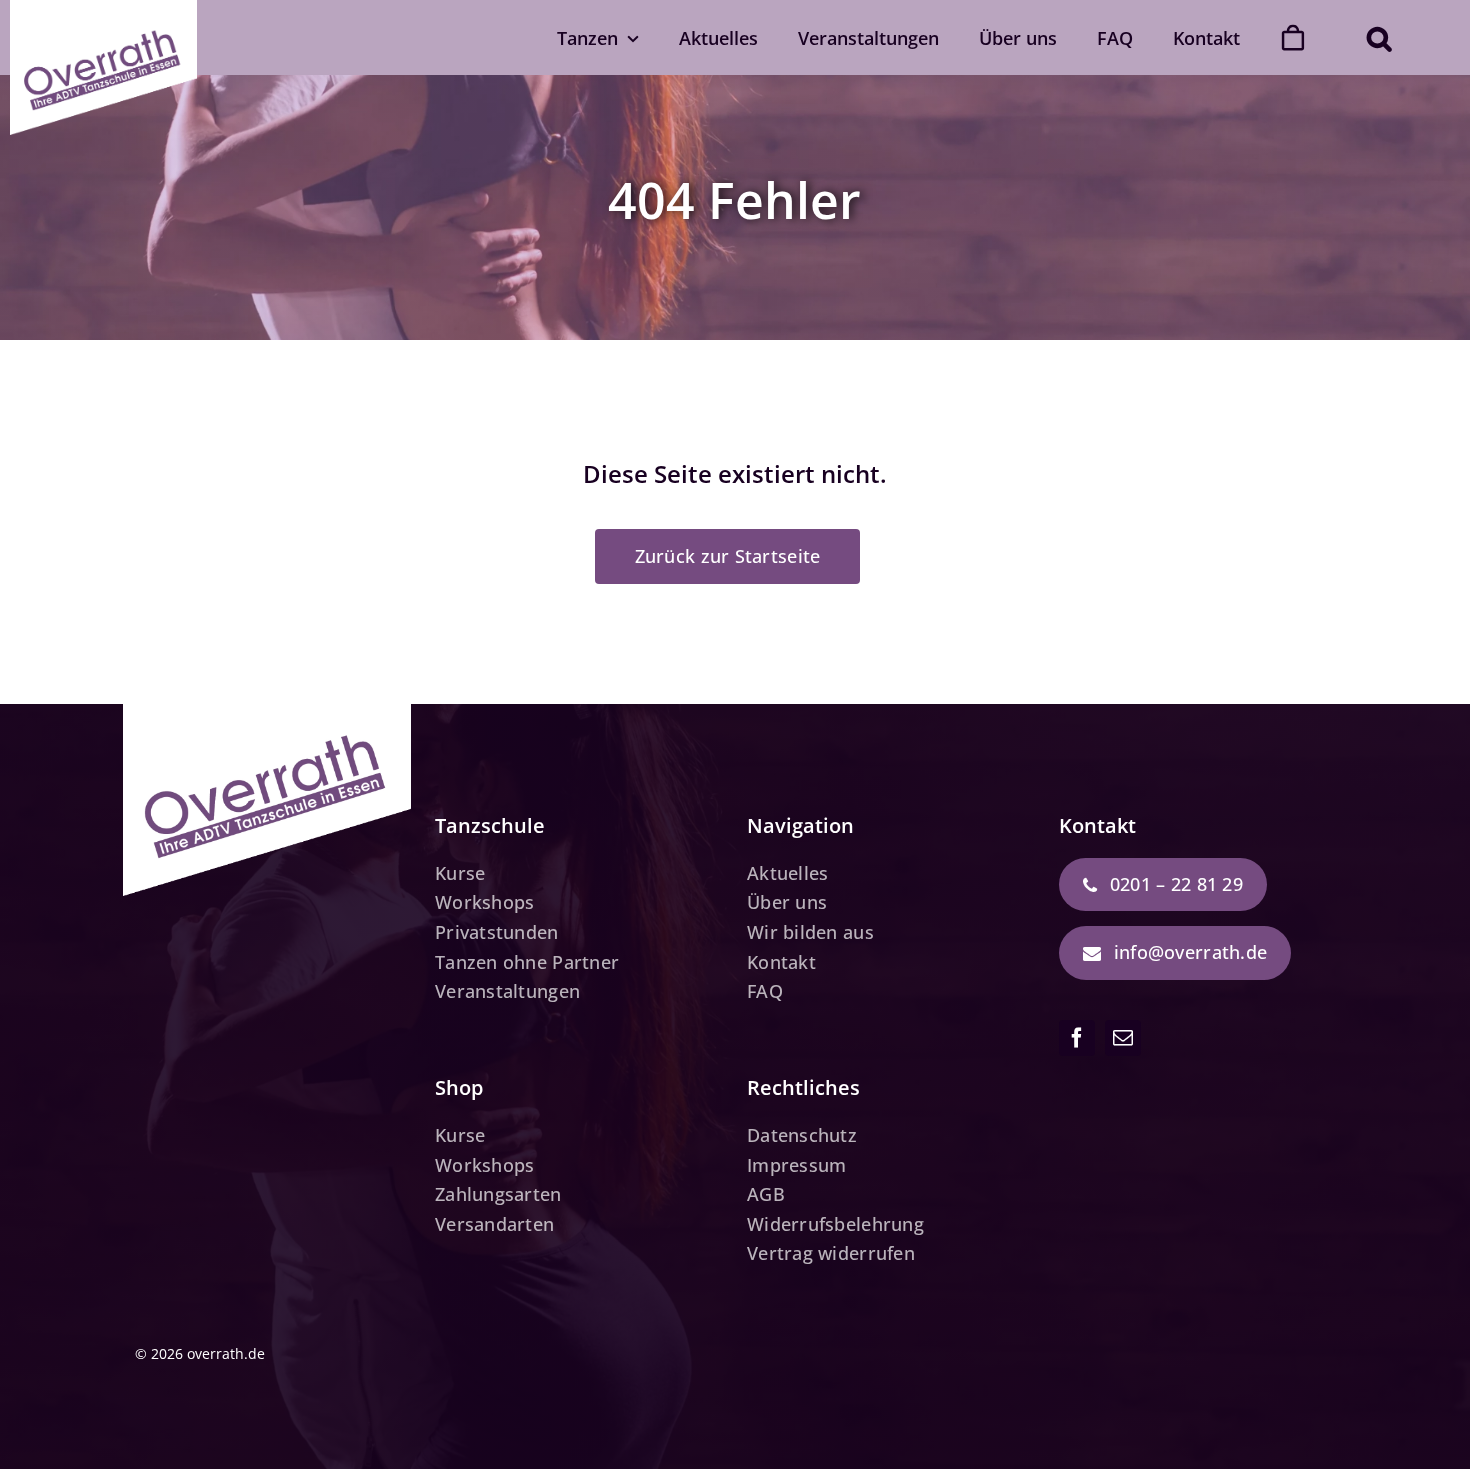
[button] (1379, 37)
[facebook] (1077, 1038)
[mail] (1123, 1038)
